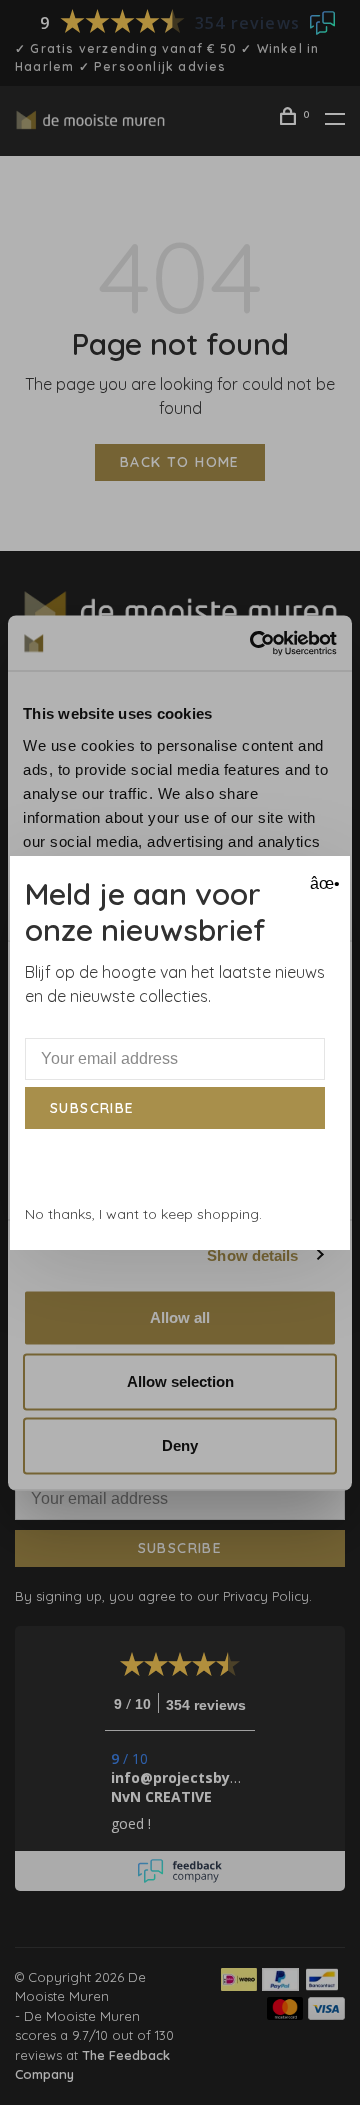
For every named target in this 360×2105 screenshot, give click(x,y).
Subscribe (92, 1108)
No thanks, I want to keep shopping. (143, 1214)
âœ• (322, 883)
